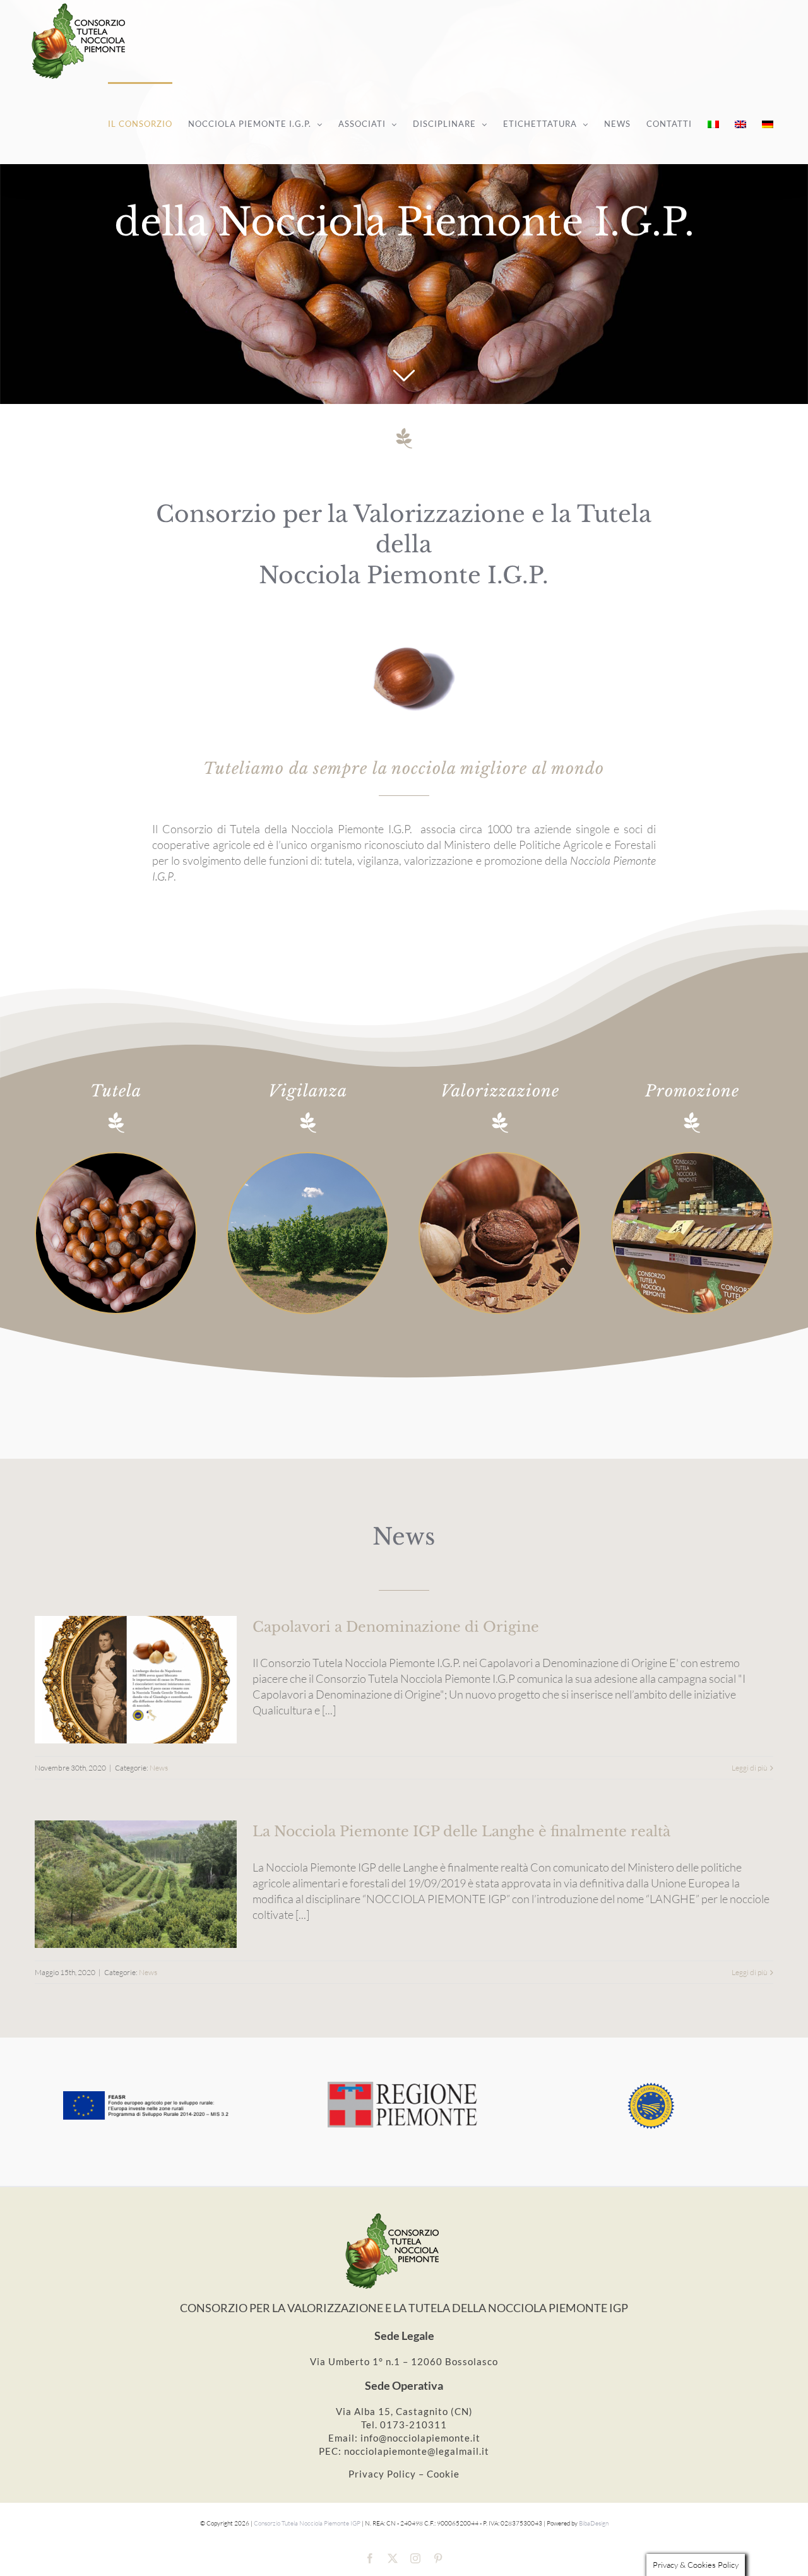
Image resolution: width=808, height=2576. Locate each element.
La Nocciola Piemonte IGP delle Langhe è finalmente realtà (461, 1831)
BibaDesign (594, 2523)
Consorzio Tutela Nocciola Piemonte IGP (307, 2523)
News (159, 1768)
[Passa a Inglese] (740, 123)
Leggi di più (749, 1768)
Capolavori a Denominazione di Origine (396, 1627)
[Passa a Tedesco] (768, 123)
